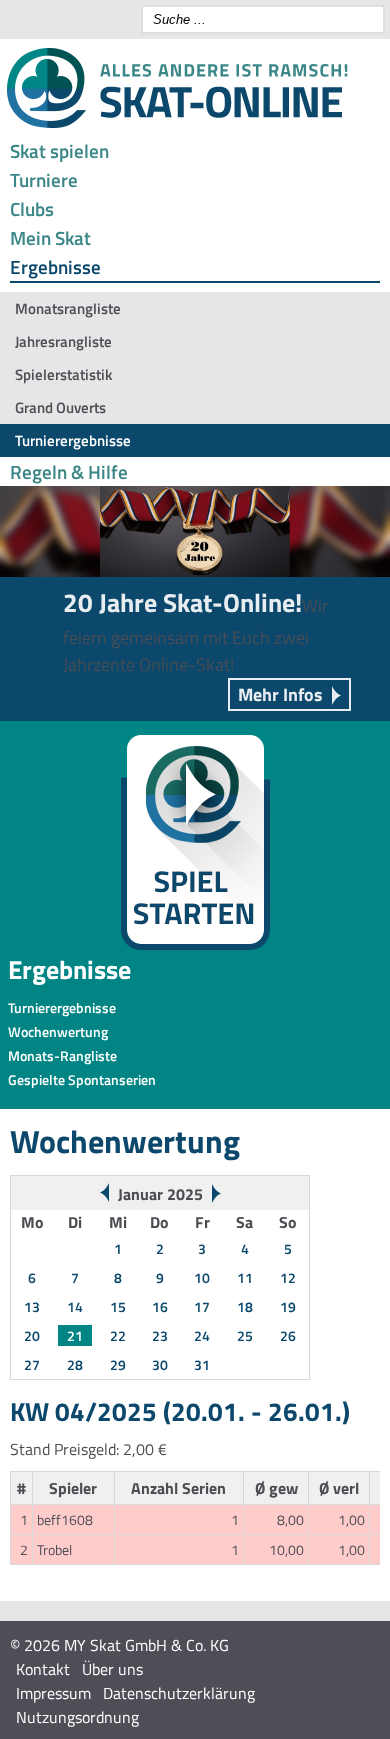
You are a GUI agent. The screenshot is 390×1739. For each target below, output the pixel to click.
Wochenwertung (58, 1031)
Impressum (53, 1693)
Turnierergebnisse (73, 440)
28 (75, 1364)
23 (160, 1335)
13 (32, 1306)
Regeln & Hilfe (69, 471)
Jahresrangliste (63, 341)
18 (245, 1306)
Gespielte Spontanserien (82, 1079)
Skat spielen (59, 150)
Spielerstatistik (63, 374)
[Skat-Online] (177, 124)
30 (160, 1364)
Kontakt (43, 1669)
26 (288, 1335)
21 (75, 1335)
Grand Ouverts (60, 407)
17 (202, 1306)
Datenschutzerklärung (179, 1693)
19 (288, 1306)
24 (202, 1335)
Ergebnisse (55, 266)
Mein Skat (50, 237)
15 (118, 1306)
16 (160, 1306)
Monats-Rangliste (62, 1055)
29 (118, 1364)
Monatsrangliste (68, 308)
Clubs (32, 208)
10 (202, 1277)
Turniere (44, 179)
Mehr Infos (280, 694)
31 (202, 1364)
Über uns (112, 1669)
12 (288, 1277)
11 (245, 1277)
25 (245, 1335)
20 (32, 1335)
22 (118, 1335)
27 (32, 1364)
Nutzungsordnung (77, 1717)
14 (75, 1306)
